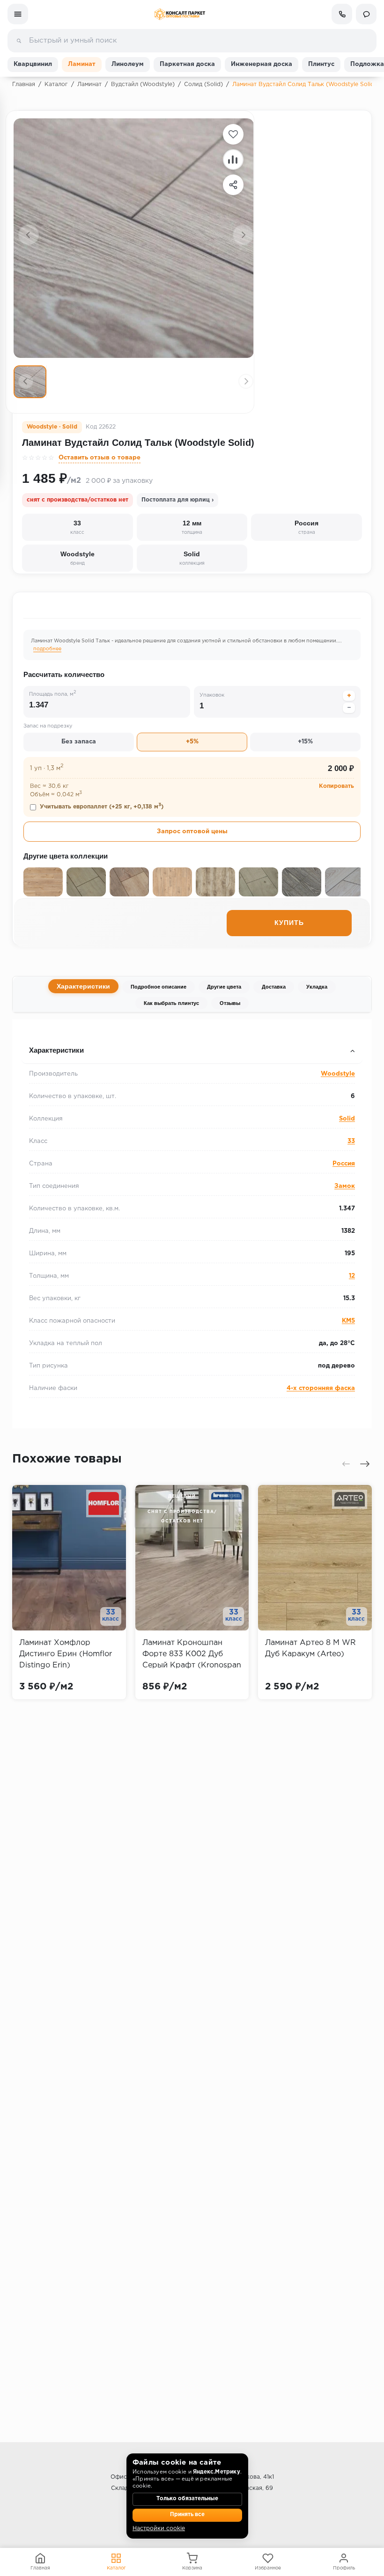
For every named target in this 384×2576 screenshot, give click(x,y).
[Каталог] (18, 14)
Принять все (187, 2515)
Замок (345, 1186)
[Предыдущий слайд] (29, 235)
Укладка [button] (36, 1032)
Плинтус (321, 64)
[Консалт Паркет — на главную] (180, 14)
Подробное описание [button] (59, 1032)
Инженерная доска (262, 64)
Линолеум (128, 64)
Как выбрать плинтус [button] (59, 1032)
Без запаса (79, 742)
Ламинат (82, 64)
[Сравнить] (233, 160)
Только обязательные (187, 2499)
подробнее (47, 649)
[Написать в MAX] (366, 14)
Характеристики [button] (56, 1050)
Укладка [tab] (317, 987)
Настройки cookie (159, 2529)
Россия (344, 1164)
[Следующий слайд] (243, 235)
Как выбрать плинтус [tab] (171, 1003)
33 (351, 1141)
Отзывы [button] (36, 1032)
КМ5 (348, 1321)
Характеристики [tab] (83, 986)
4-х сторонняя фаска (321, 1388)
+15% (305, 742)
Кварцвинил (33, 64)
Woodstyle (338, 1074)
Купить (289, 923)
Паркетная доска (187, 64)
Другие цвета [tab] (224, 987)
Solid (347, 1119)
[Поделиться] (233, 185)
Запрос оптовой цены (192, 832)
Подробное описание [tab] (159, 987)
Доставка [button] (38, 1032)
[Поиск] (19, 41)
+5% (192, 742)
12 (352, 1276)
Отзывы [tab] (230, 1003)
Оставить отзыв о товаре (100, 458)
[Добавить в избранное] (233, 134)
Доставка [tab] (274, 987)
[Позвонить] (342, 14)
